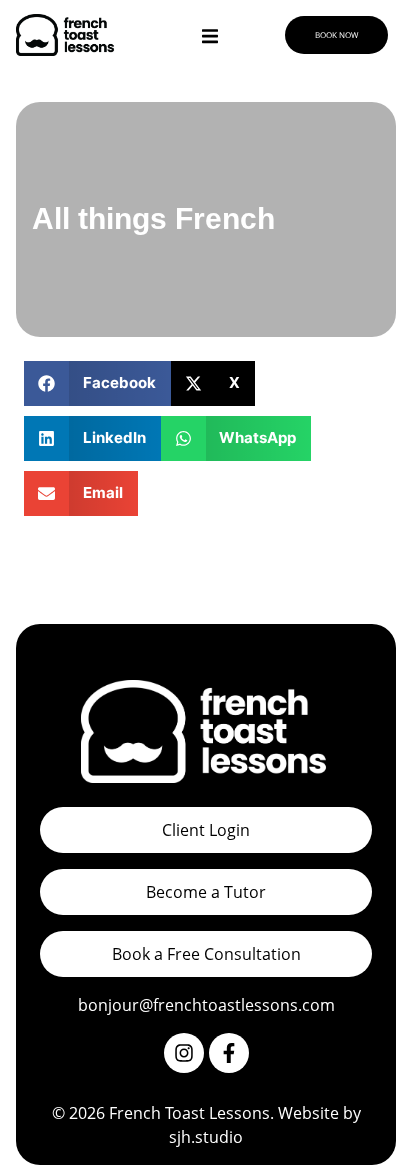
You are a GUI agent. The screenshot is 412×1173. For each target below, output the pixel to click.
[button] (97, 383)
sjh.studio (206, 1137)
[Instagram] (184, 1053)
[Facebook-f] (229, 1053)
